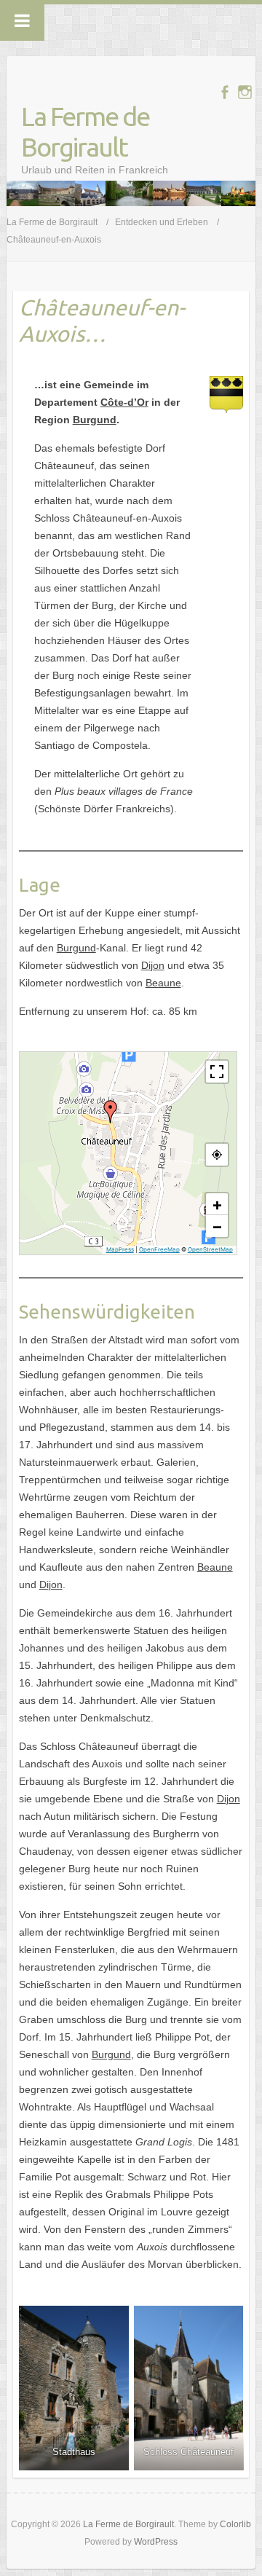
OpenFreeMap (159, 1249)
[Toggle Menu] (22, 20)
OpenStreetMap (210, 1249)
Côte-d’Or (124, 402)
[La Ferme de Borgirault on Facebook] (225, 92)
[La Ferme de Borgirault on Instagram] (245, 92)
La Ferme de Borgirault (85, 131)
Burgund (95, 420)
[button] (111, 1112)
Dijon (153, 965)
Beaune (163, 983)
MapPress (120, 1249)
